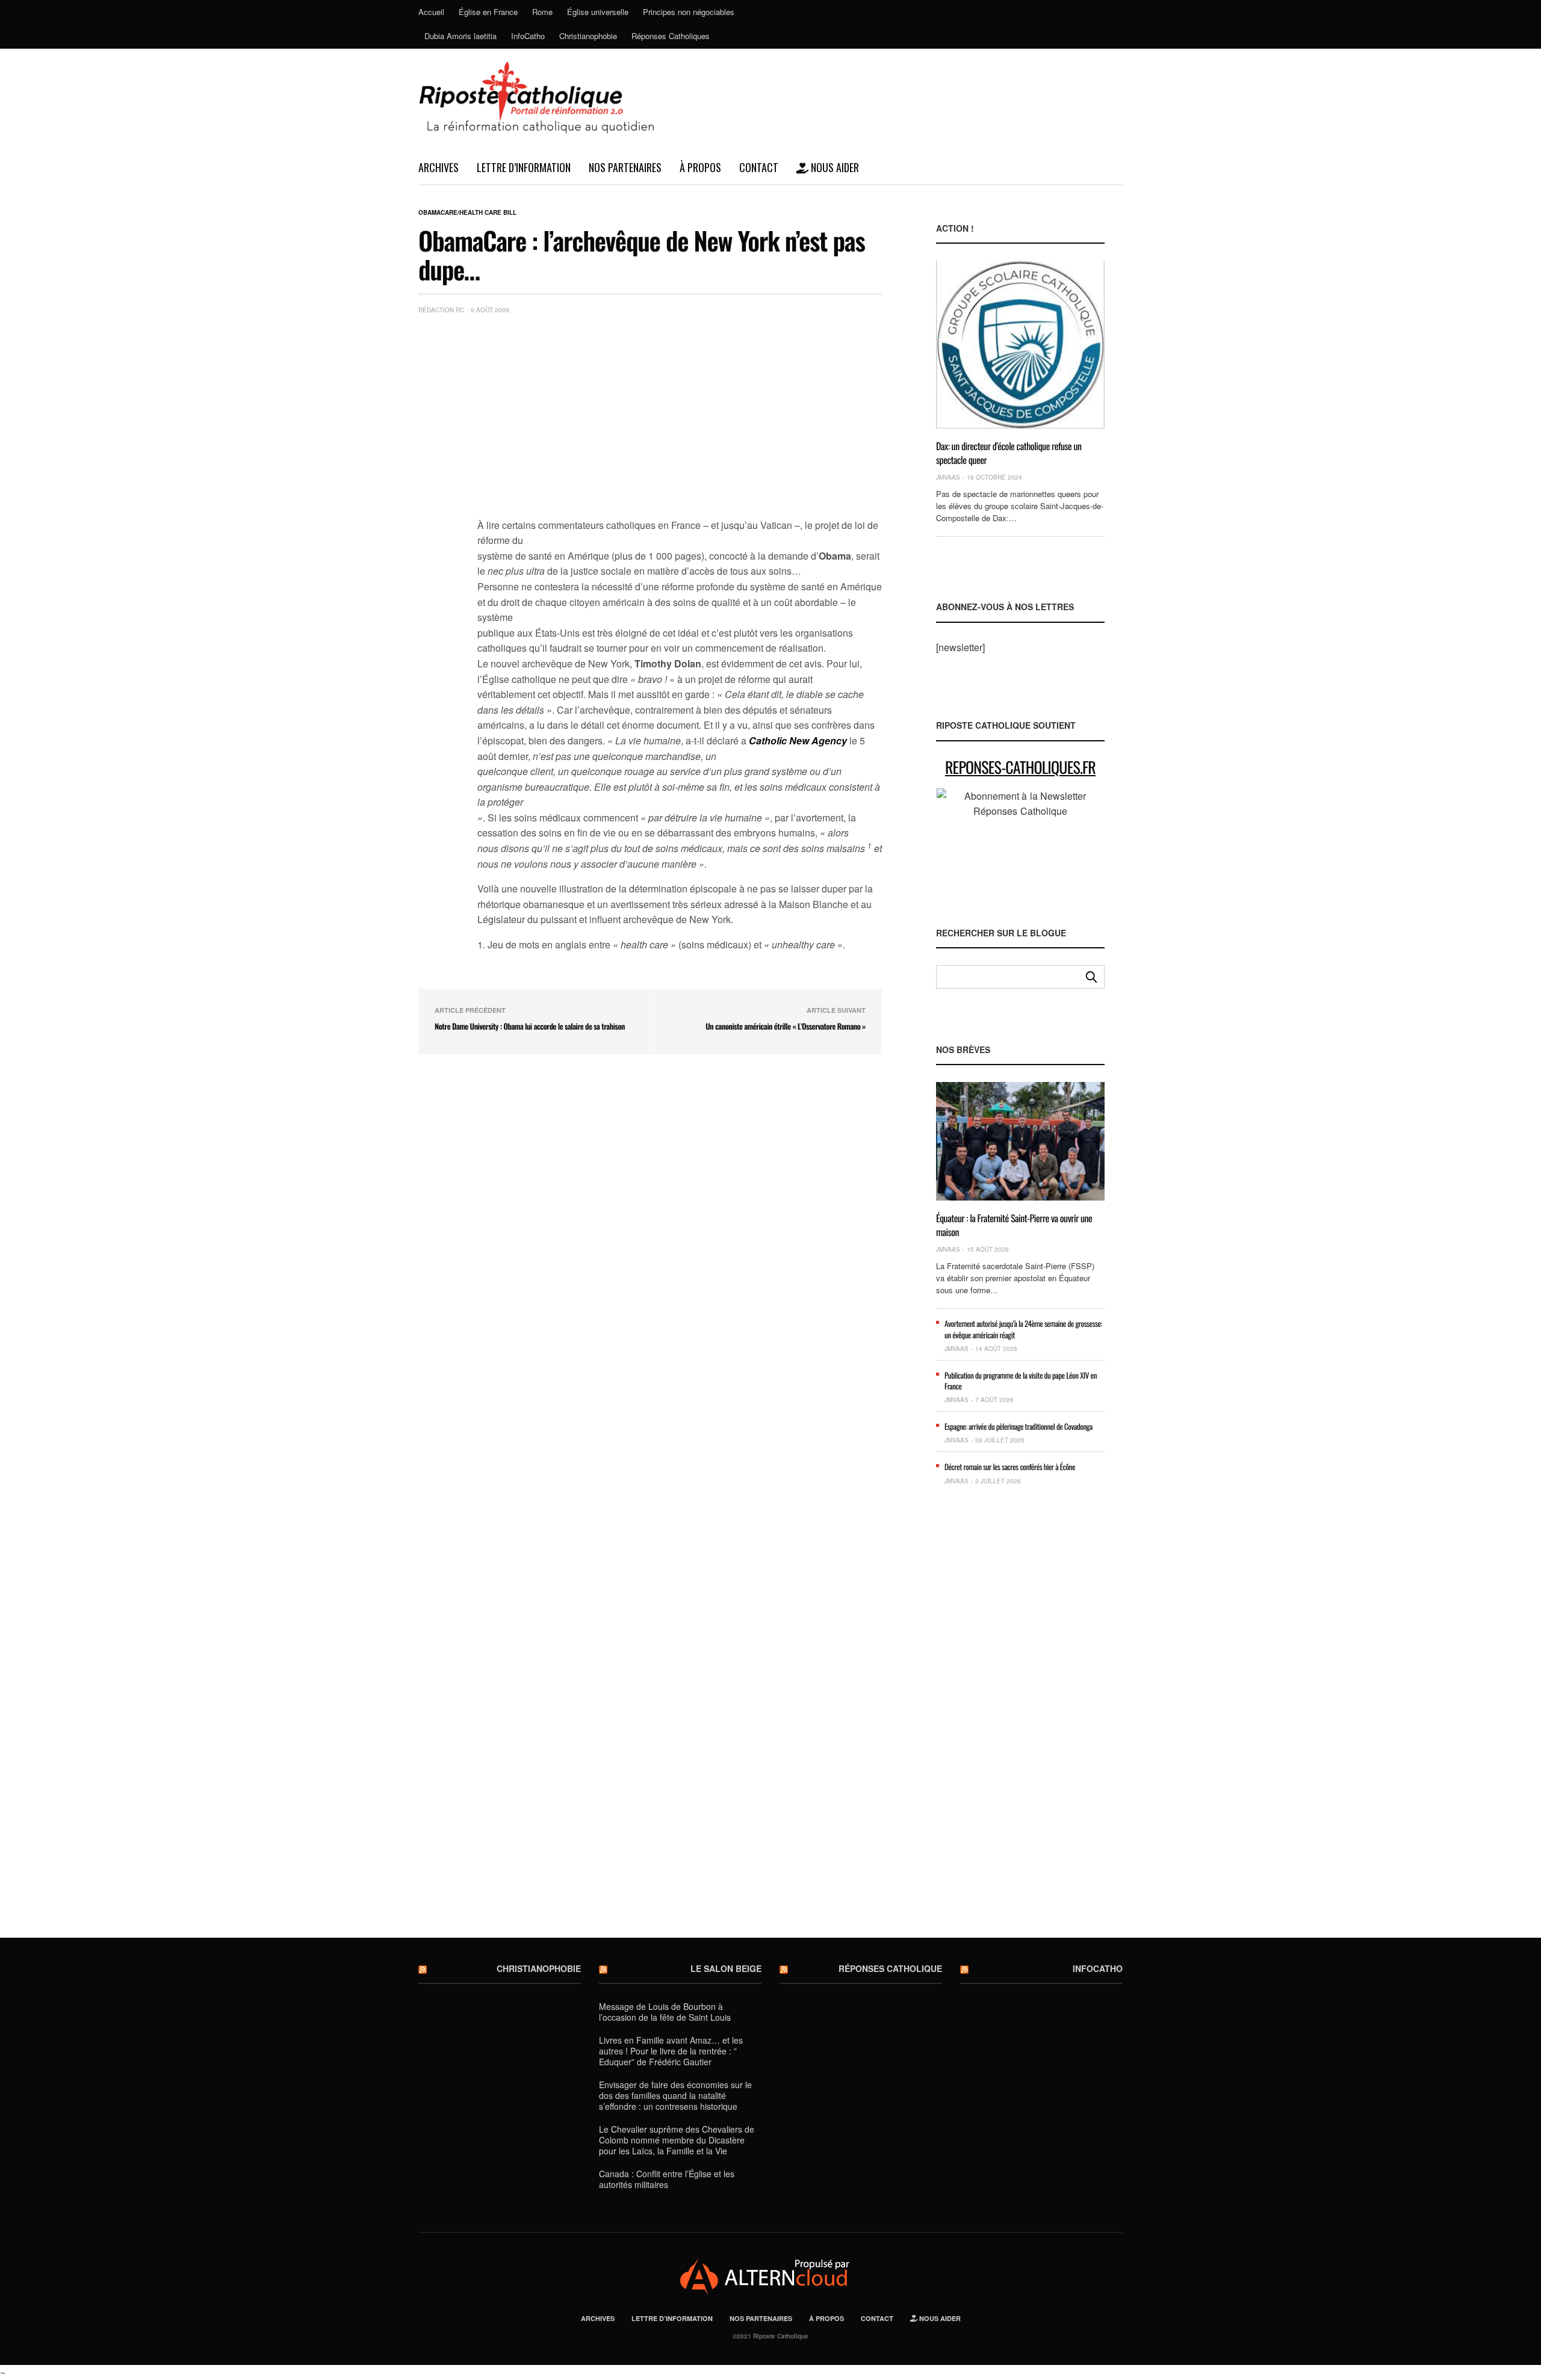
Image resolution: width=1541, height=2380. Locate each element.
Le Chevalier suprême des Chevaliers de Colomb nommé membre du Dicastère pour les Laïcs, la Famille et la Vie (677, 2140)
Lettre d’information (524, 167)
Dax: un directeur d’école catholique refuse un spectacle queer (1009, 453)
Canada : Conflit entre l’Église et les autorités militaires (667, 2179)
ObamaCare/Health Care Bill (467, 212)
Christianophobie (588, 36)
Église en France (488, 12)
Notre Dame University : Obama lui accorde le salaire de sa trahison (530, 1026)
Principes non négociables (689, 12)
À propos (700, 167)
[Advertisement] (680, 414)
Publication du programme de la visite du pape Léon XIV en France (1021, 1380)
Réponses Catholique (890, 1968)
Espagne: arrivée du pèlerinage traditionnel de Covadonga (1019, 1426)
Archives (439, 167)
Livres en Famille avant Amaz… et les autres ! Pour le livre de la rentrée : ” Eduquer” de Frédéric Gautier (671, 2051)
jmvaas (948, 477)
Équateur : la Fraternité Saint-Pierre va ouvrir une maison (1014, 1225)
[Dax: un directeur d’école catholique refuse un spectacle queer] (1020, 345)
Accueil (431, 12)
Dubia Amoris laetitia (460, 36)
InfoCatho (528, 36)
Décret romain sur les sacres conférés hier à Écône (1010, 1467)
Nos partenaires (625, 167)
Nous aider (834, 167)
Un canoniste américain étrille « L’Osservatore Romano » (786, 1026)
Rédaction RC (441, 310)
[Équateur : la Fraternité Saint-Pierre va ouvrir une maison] (1020, 1141)
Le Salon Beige (726, 1968)
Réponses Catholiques (671, 36)
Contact (759, 167)
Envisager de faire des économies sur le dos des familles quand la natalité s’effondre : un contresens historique (675, 2095)
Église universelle (598, 12)
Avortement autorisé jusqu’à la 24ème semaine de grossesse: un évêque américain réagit (1023, 1329)
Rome (542, 12)
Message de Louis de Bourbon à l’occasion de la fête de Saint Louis (665, 2012)
